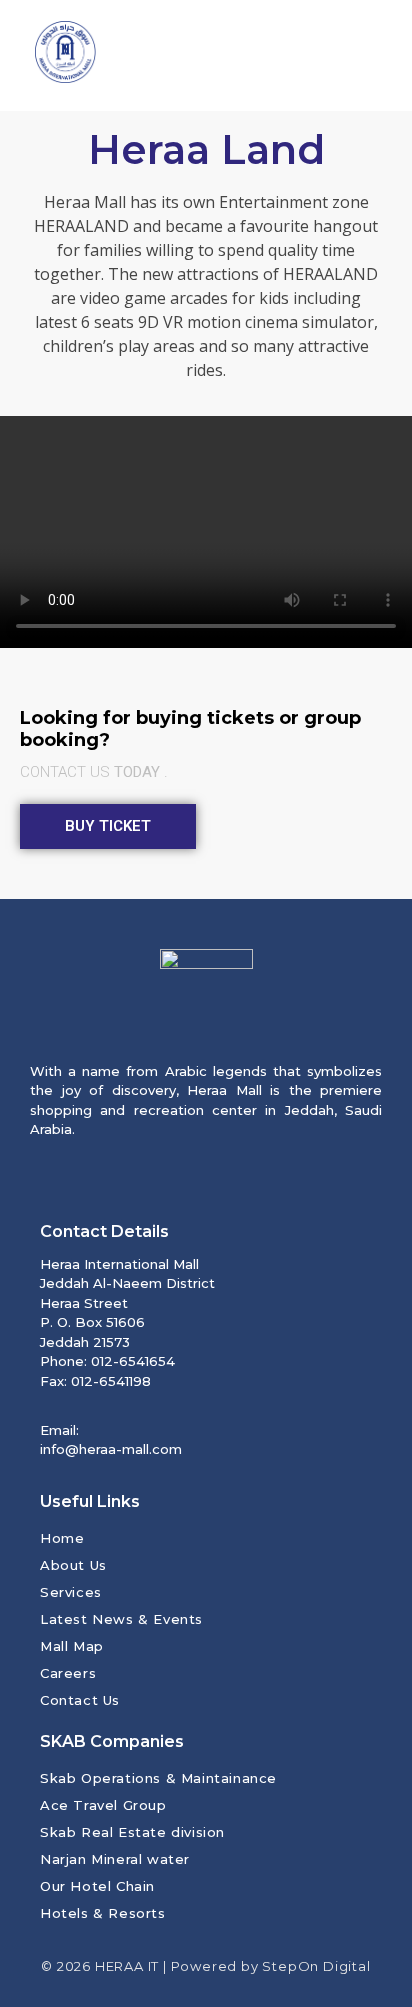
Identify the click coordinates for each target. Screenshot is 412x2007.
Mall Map (72, 1646)
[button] (370, 55)
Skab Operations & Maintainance (158, 1778)
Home (62, 1538)
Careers (68, 1673)
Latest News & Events (121, 1619)
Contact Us (80, 1700)
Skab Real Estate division (132, 1832)
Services (71, 1592)
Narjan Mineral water (115, 1859)
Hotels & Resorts (103, 1913)
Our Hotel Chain (97, 1886)
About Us (73, 1565)
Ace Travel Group (103, 1805)
